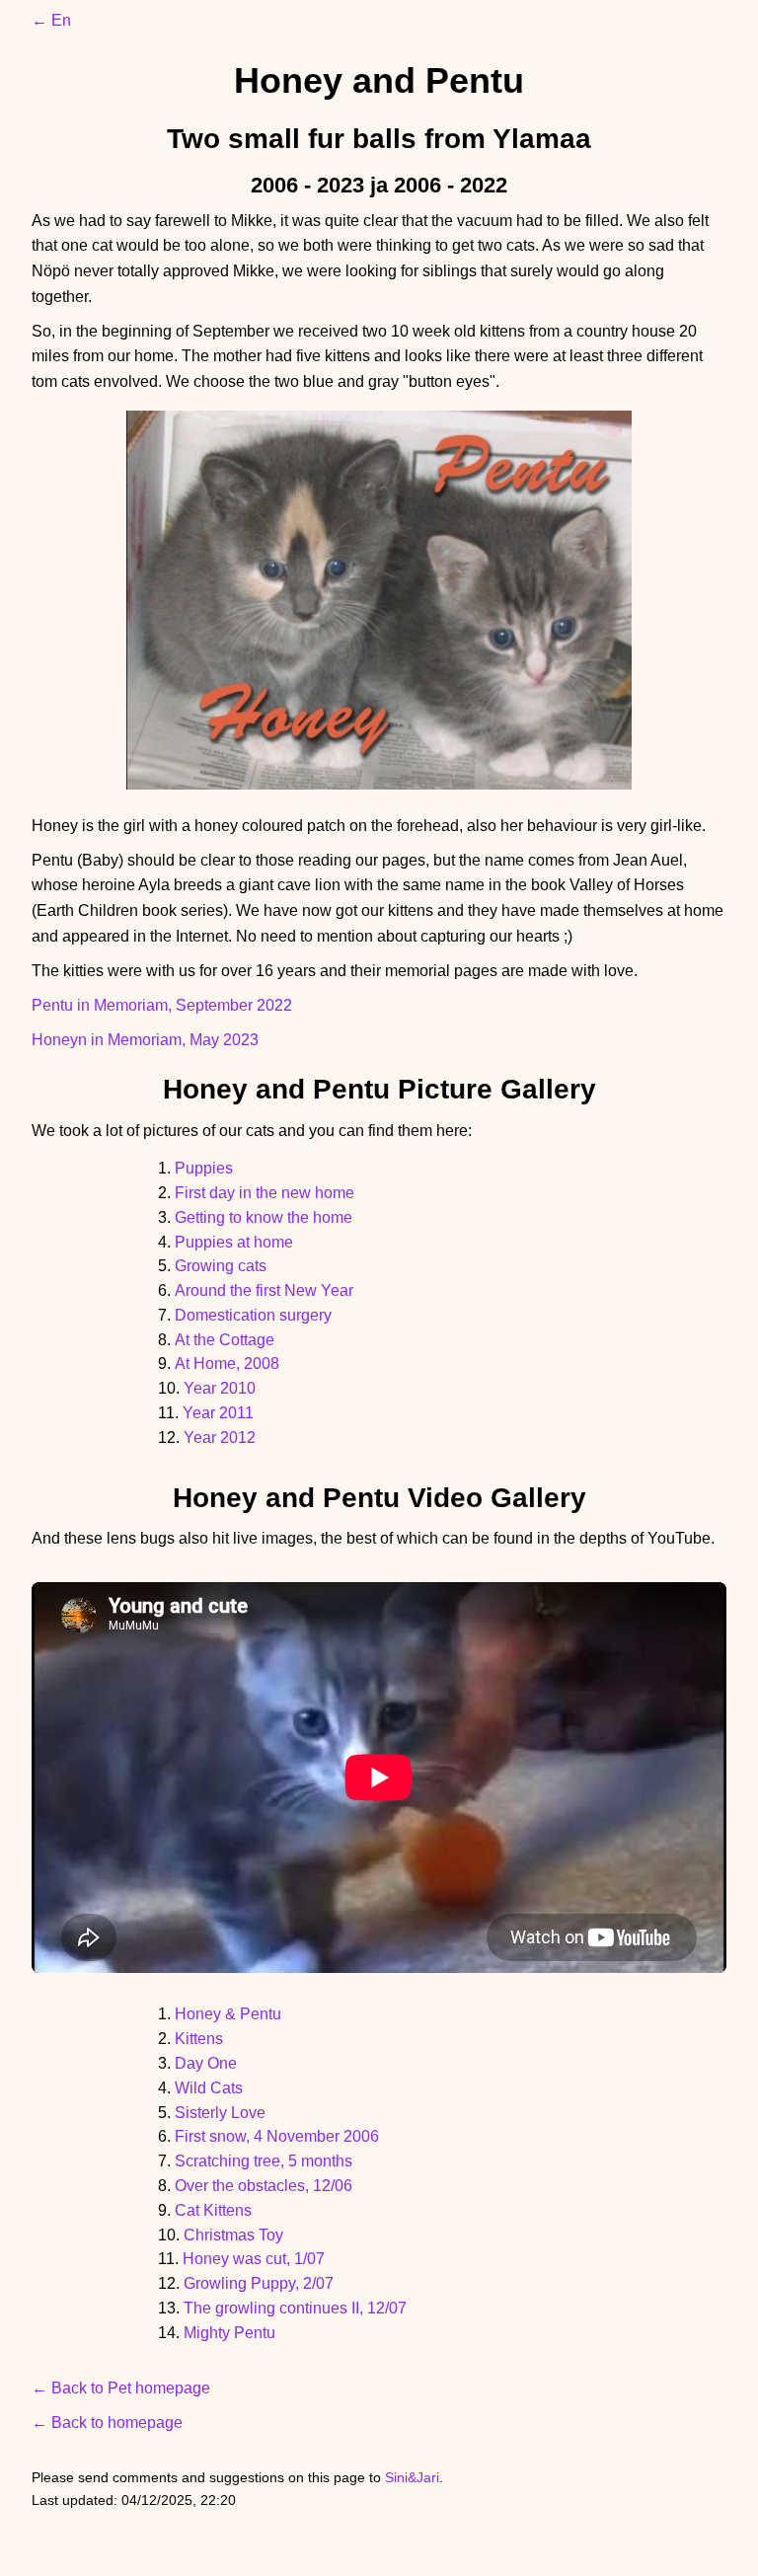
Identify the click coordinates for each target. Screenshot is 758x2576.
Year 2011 (218, 1413)
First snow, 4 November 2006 (277, 2136)
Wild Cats (209, 2088)
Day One (206, 2063)
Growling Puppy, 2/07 (259, 2283)
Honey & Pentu (228, 2014)
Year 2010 (220, 1388)
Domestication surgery (253, 1315)
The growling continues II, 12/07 (295, 2308)
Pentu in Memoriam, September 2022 (162, 1005)
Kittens (199, 2039)
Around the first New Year (264, 1290)
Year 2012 (220, 1438)
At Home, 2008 (227, 1364)
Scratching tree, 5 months (264, 2161)
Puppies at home (234, 1242)
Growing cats (221, 1266)
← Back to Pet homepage (121, 2388)
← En (51, 20)
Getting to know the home (264, 1217)
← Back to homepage (107, 2423)
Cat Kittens (213, 2210)
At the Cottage (225, 1340)
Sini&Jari (412, 2477)
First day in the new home (265, 1193)
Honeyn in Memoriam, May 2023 (145, 1040)
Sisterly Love (220, 2113)
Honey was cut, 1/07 (254, 2259)
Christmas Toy (233, 2235)
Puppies (204, 1168)
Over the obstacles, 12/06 (264, 2186)
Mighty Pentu (229, 2333)
